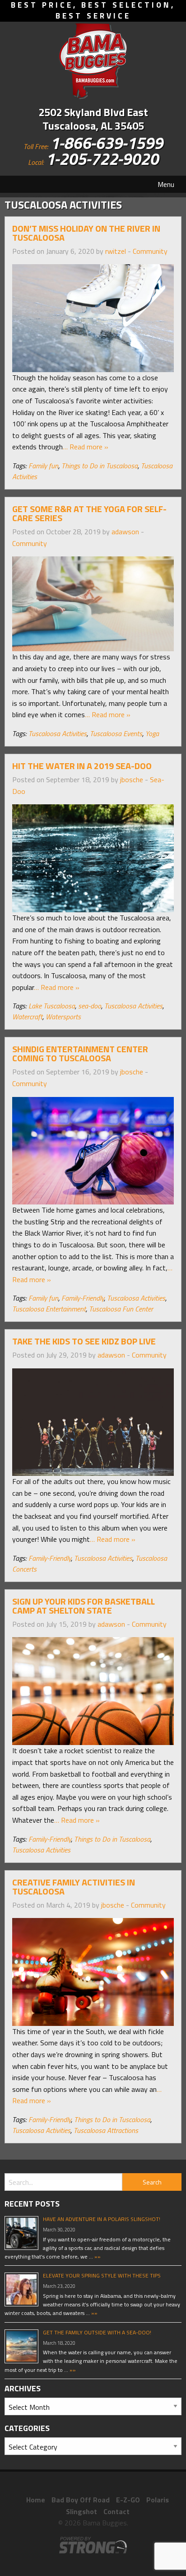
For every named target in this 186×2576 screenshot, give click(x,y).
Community (150, 251)
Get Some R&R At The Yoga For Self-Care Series (89, 513)
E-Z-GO (128, 2500)
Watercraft (27, 1017)
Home (36, 2500)
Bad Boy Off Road (81, 2500)
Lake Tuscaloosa (52, 1006)
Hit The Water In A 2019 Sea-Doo (82, 766)
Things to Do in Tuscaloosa (100, 466)
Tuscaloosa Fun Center (121, 1309)
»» (97, 2256)
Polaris (158, 2500)
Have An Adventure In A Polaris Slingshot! (102, 2219)
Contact (116, 2511)
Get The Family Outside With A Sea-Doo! (97, 2332)
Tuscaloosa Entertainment (49, 1309)
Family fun (43, 466)
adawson (125, 532)
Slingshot (81, 2511)
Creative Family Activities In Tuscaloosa (74, 1887)
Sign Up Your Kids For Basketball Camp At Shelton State (84, 1606)
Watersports (63, 1017)
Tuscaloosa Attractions (106, 2130)
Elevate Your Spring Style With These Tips (102, 2275)
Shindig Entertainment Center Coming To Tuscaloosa (80, 1053)
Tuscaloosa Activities (58, 733)
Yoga (152, 733)
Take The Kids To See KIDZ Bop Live (84, 1341)
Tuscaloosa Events (116, 733)
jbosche (132, 779)
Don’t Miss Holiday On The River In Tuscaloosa (86, 233)
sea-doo (90, 1006)
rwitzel (116, 251)
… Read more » (86, 447)
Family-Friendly (83, 1298)
